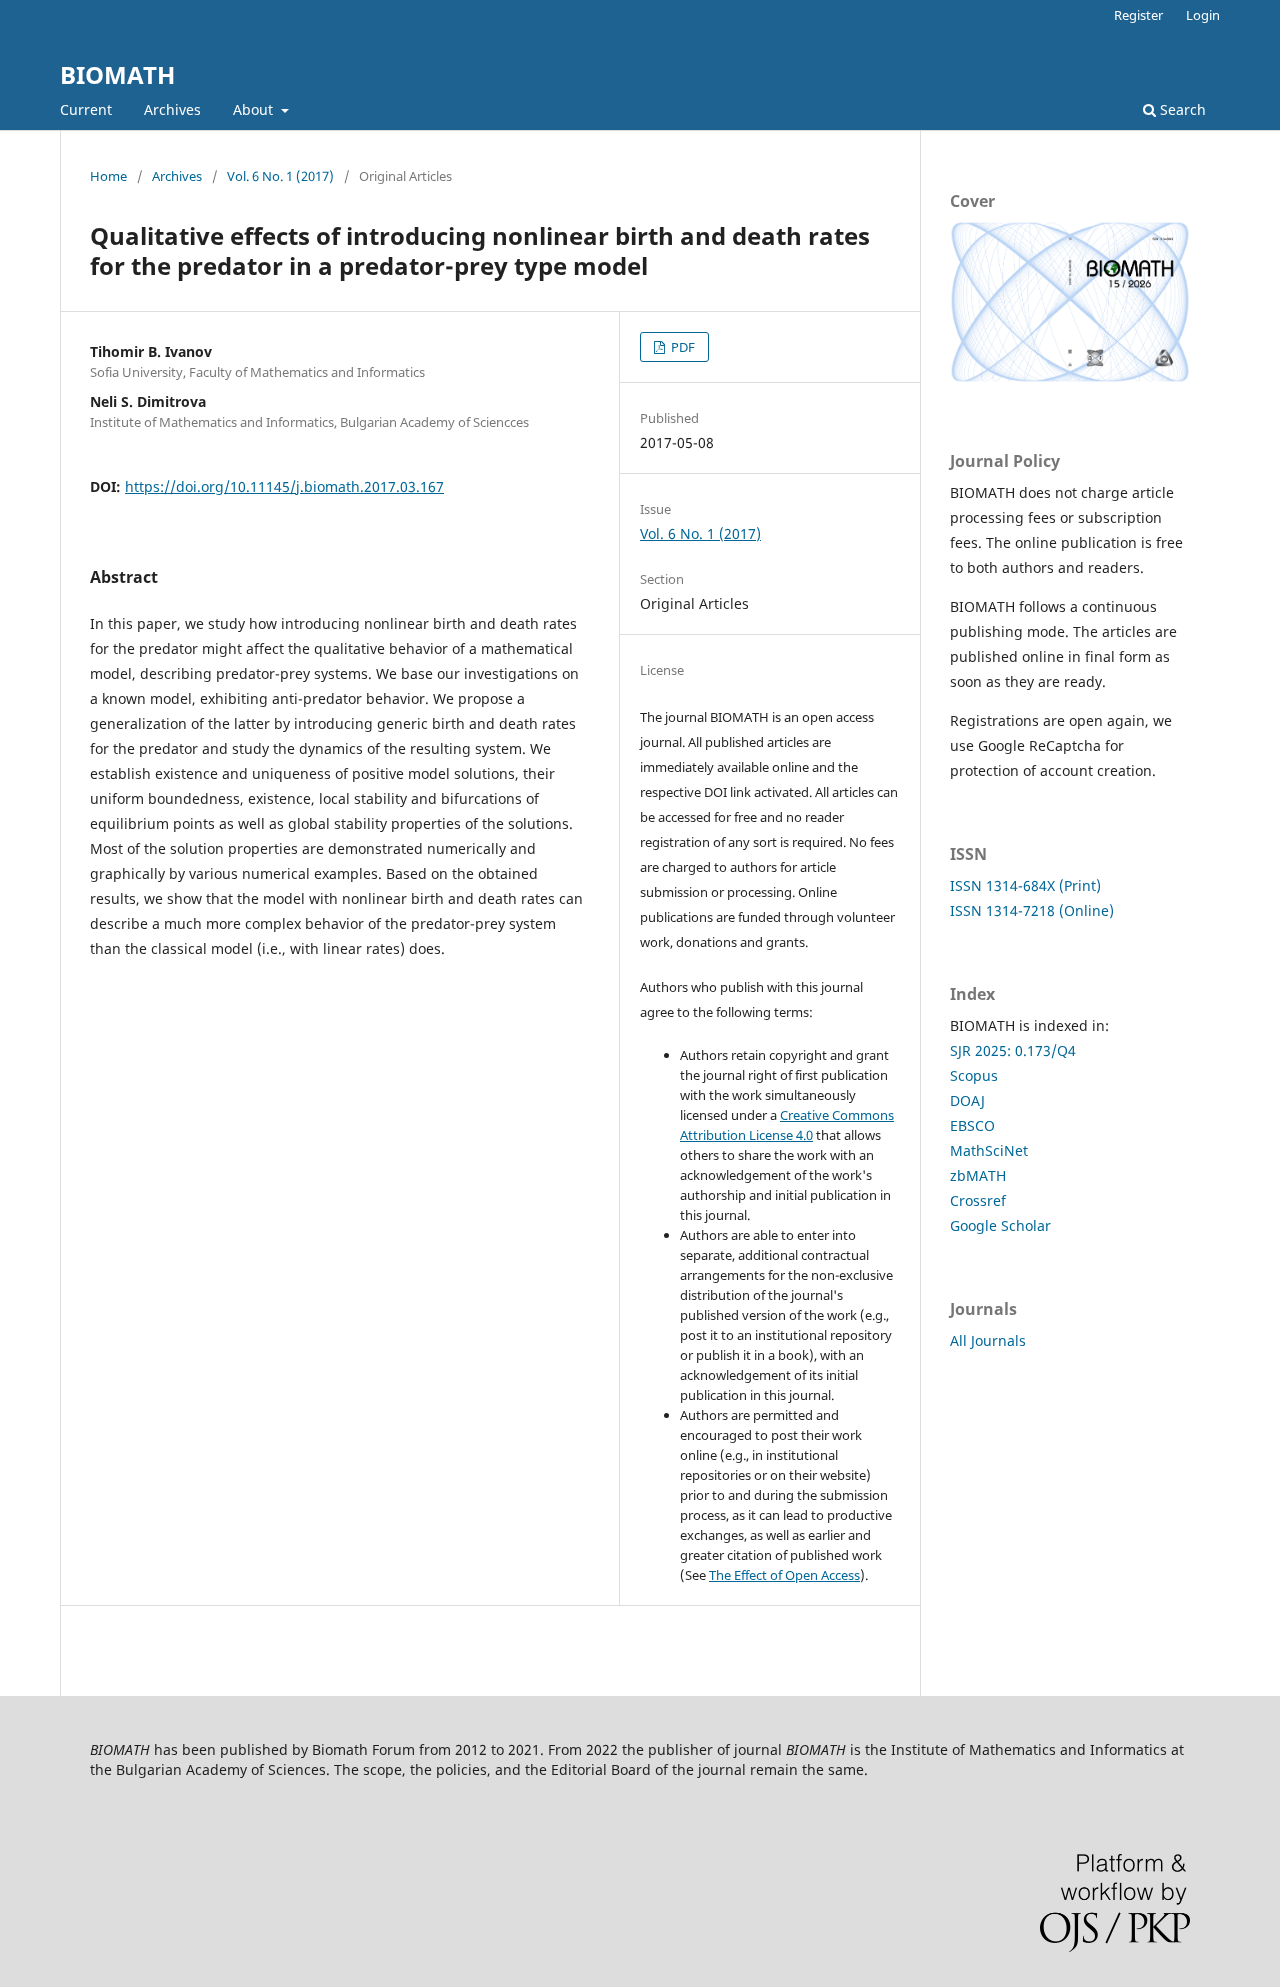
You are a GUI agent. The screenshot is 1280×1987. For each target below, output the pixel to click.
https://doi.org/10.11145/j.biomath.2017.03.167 (284, 486)
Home (108, 176)
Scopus (974, 1075)
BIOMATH (117, 74)
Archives (172, 109)
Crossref (978, 1200)
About (255, 109)
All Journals (988, 1340)
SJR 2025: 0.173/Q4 (1013, 1050)
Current (86, 109)
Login (1203, 15)
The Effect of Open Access (784, 1575)
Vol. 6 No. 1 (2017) (280, 176)
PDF (681, 347)
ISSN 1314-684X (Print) (1025, 885)
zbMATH (978, 1175)
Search (1181, 109)
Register (1138, 15)
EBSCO (972, 1125)
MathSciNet (989, 1150)
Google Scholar (1000, 1225)
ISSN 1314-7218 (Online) (1032, 910)
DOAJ (967, 1100)
